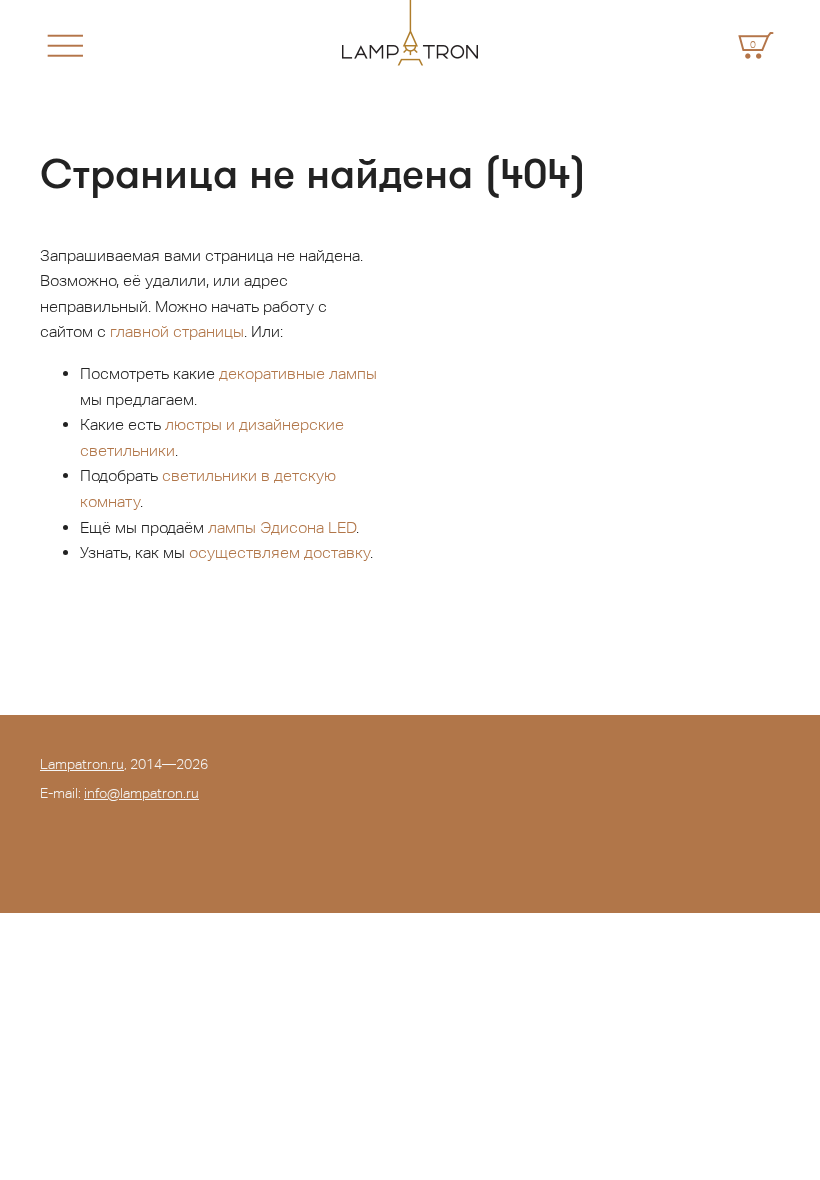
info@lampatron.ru (141, 793)
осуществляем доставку (279, 552)
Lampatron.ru (82, 764)
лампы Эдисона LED (282, 527)
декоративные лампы (298, 373)
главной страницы (177, 331)
